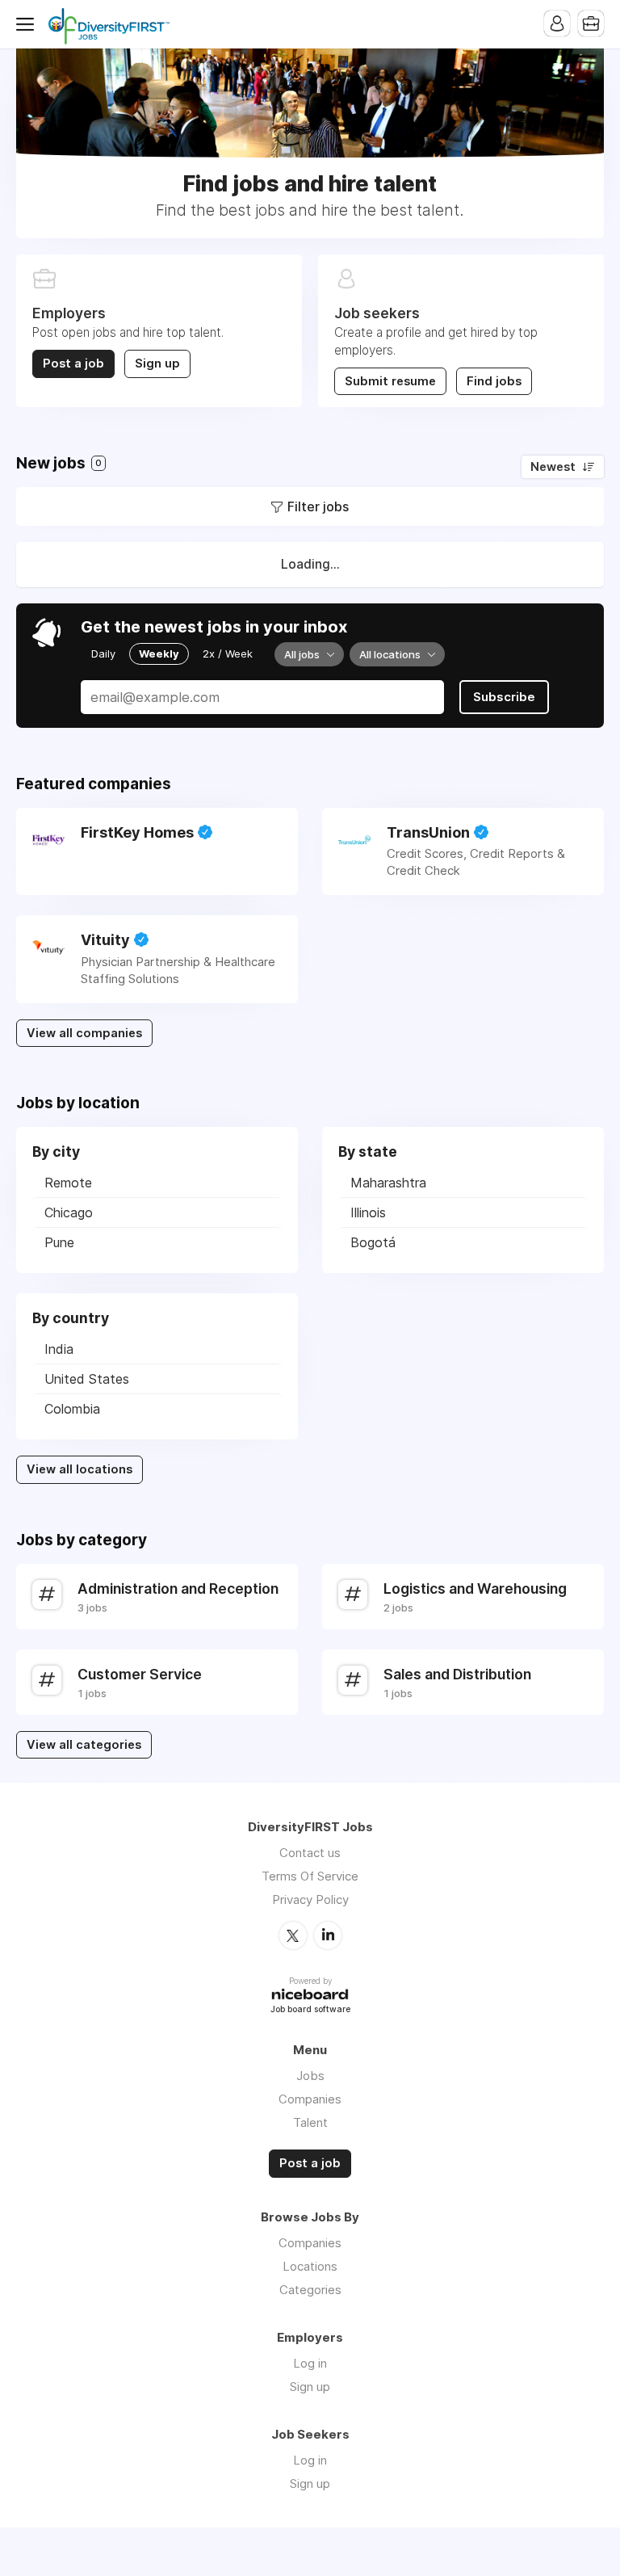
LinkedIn (328, 1935)
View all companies (84, 1033)
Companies (310, 2099)
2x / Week (228, 653)
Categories (310, 2290)
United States (87, 1379)
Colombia (72, 1409)
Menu (28, 24)
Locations (310, 2266)
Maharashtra (388, 1183)
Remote (68, 1183)
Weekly (159, 653)
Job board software (310, 2010)
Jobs (310, 2076)
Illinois (368, 1212)
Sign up (157, 363)
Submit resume (390, 381)
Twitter (293, 1935)
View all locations (80, 1469)
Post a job (73, 363)
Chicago (69, 1212)
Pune (59, 1242)
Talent (310, 2122)
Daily (103, 653)
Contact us (310, 1853)
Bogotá (373, 1242)
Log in (310, 2363)
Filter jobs (318, 506)
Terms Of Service (310, 1876)
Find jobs (494, 381)
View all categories (84, 1745)
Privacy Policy (310, 1899)
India (59, 1349)
